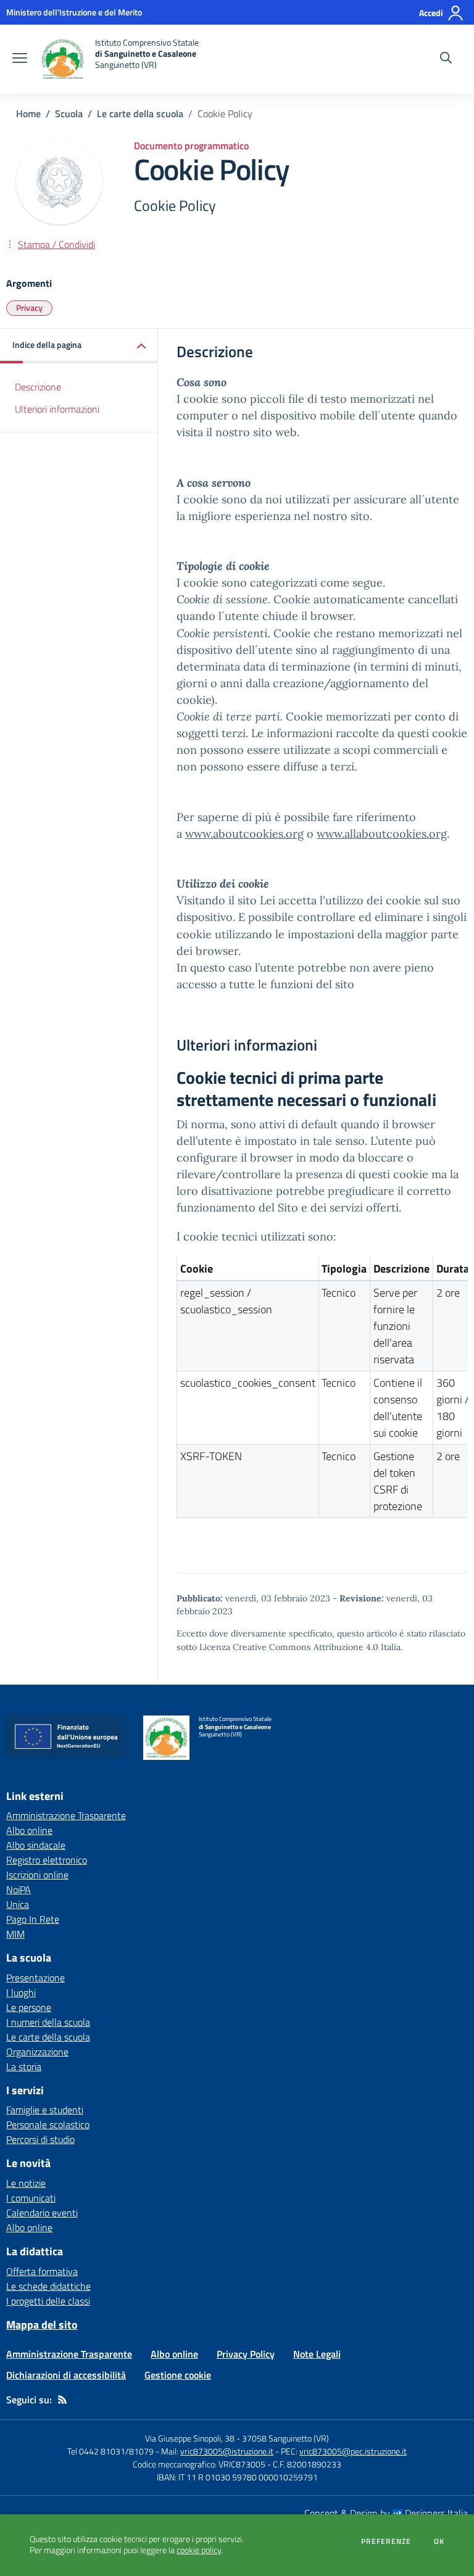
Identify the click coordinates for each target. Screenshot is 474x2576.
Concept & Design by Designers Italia (386, 2513)
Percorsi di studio (40, 2139)
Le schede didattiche (48, 2286)
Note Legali (317, 2354)
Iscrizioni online (37, 1875)
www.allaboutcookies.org (382, 834)
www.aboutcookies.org (244, 834)
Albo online (29, 1830)
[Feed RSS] (62, 2400)
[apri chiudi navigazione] (20, 59)
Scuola (69, 114)
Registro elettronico (47, 1860)
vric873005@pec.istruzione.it (353, 2451)
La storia (24, 2066)
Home (28, 114)
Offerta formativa (42, 2271)
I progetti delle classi (48, 2301)
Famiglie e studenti (45, 2110)
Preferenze (386, 2541)
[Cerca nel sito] (446, 59)
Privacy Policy (246, 2354)
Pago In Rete (33, 1919)
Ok (439, 2541)
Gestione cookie (178, 2375)
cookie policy (199, 2550)
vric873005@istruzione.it (227, 2451)
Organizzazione (37, 2052)
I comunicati (31, 2198)
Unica (18, 1904)
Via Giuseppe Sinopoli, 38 (190, 2438)
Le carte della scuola (140, 114)
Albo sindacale (36, 1845)
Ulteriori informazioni (57, 409)
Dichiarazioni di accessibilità (66, 2375)
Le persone (29, 2007)
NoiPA (19, 1889)
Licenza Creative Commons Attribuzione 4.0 (289, 1647)
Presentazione (35, 1978)
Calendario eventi (42, 2213)
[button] (79, 346)
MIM (15, 1934)
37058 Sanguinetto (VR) (285, 2438)
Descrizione (38, 387)
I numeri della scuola (48, 2022)
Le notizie (26, 2183)
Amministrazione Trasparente (66, 1815)
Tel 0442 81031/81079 (110, 2451)
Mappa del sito (42, 2325)
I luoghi (21, 1992)
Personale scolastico (48, 2124)
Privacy (29, 308)
